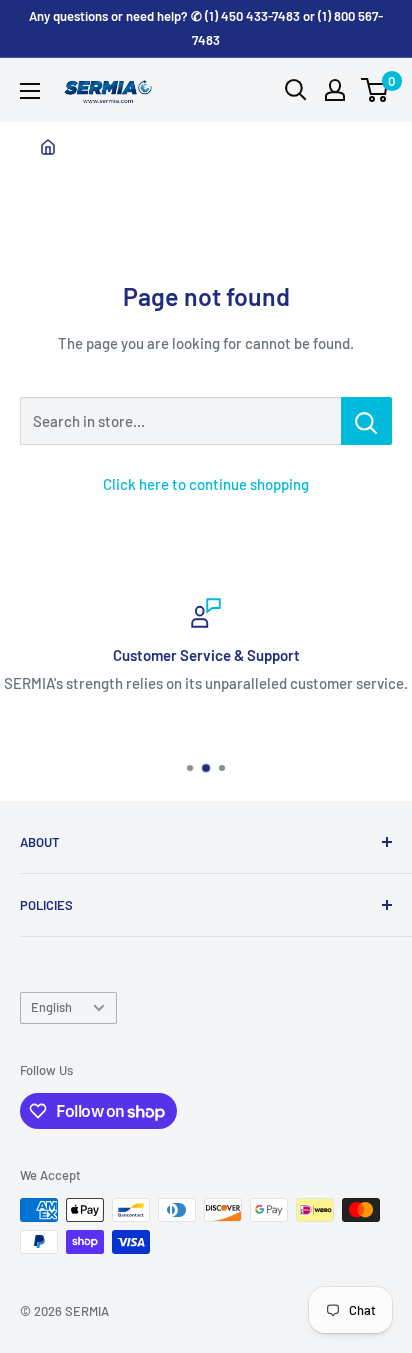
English (51, 1007)
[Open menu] (30, 91)
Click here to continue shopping (206, 484)
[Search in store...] (366, 421)
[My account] (335, 90)
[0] (375, 90)
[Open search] (296, 90)
